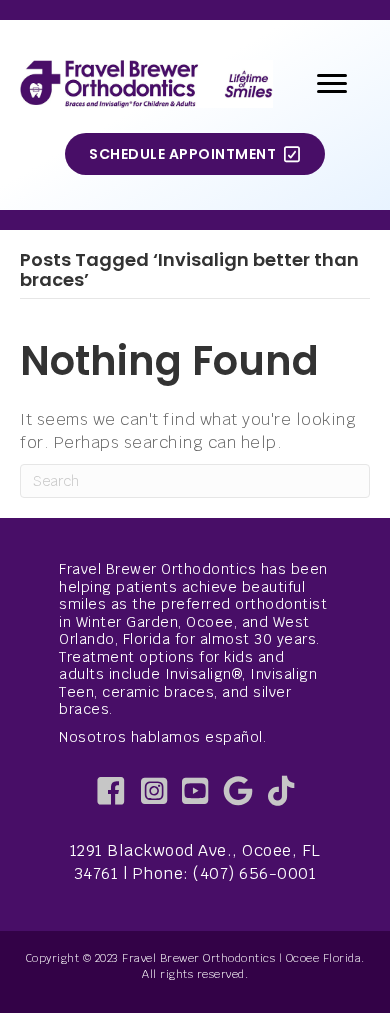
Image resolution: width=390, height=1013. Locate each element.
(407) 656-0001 (254, 873)
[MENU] (332, 84)
